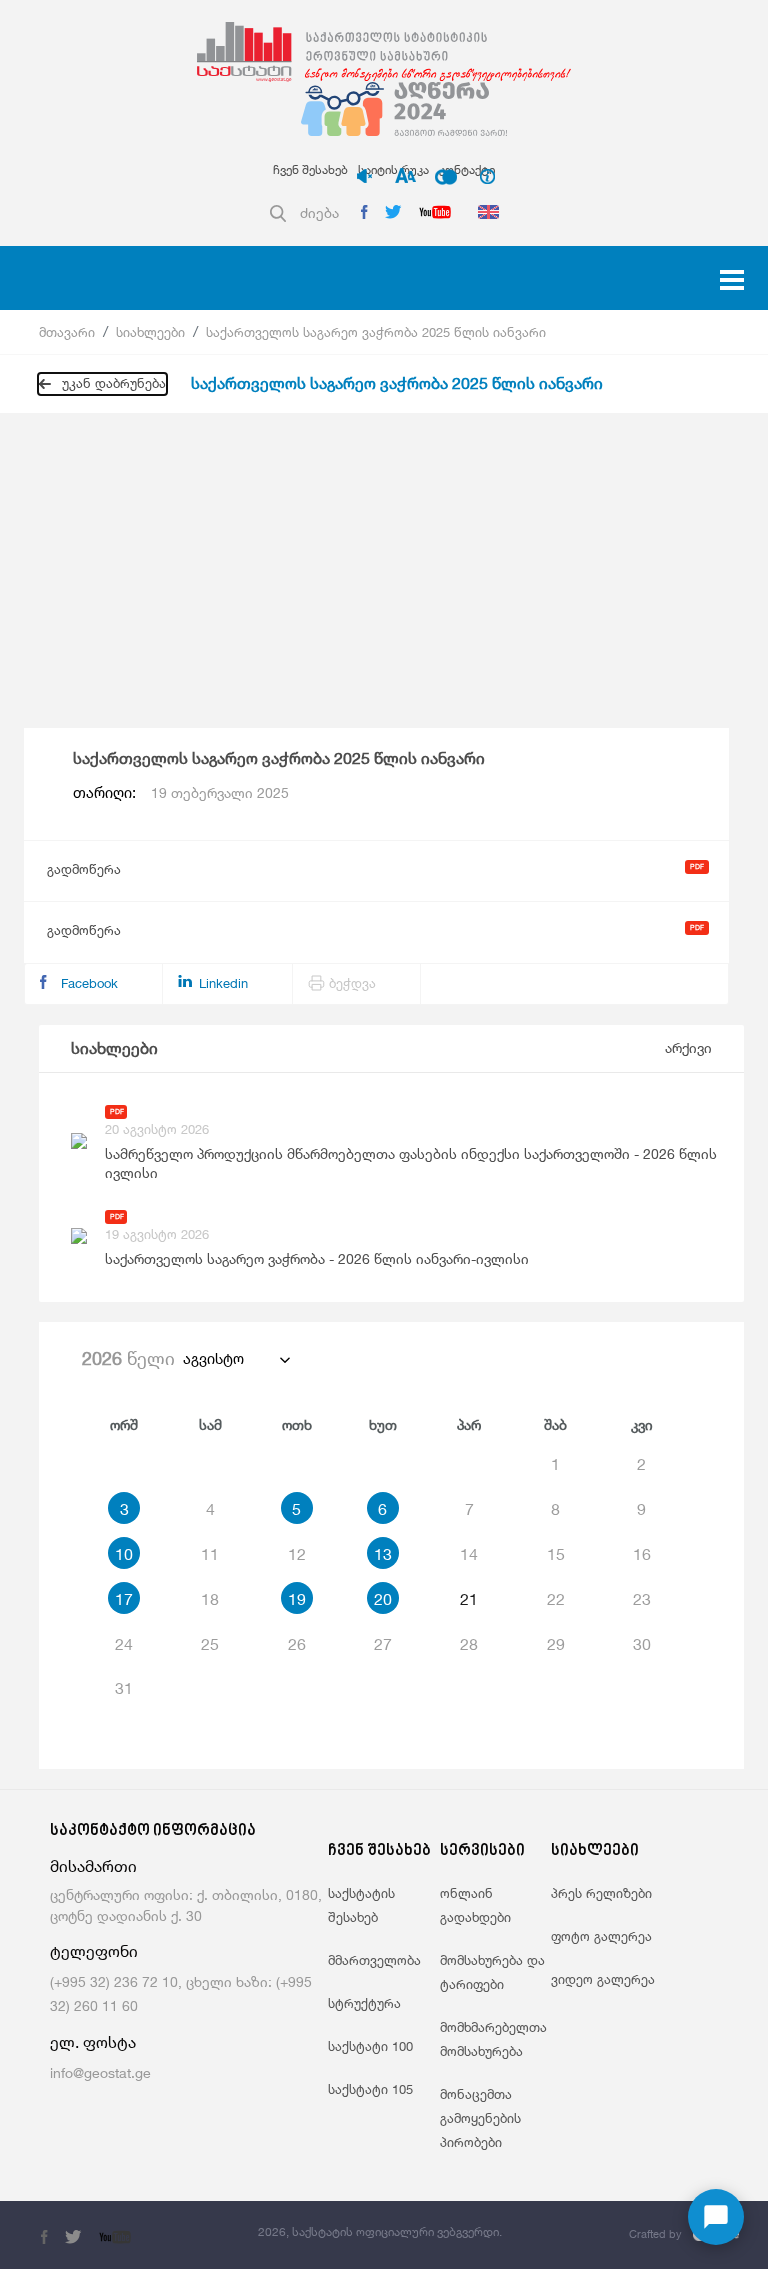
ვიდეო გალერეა (603, 1979)
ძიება (319, 212)
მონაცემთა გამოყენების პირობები (480, 2118)
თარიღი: (181, 793)
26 (297, 1644)
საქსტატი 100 (370, 2046)
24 (124, 1644)
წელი (128, 1358)
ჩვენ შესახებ (310, 169)
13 (383, 1554)
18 (210, 1599)
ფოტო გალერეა (601, 1936)
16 (642, 1554)
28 (469, 1644)
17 (124, 1599)
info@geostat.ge (100, 2072)
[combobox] (235, 1359)
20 (383, 1599)
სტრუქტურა (364, 2003)
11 (210, 1554)
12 (297, 1554)
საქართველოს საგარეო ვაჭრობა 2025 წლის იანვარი (376, 332)
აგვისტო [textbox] (213, 1358)
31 (124, 1688)
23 (642, 1599)
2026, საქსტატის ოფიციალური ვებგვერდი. (380, 2231)
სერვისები (482, 1851)
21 (469, 1599)
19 (297, 1599)
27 (383, 1644)
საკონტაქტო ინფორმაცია (153, 1831)
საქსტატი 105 (370, 2089)
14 (469, 1554)
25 (210, 1644)
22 (556, 1599)
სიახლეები (150, 332)
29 (556, 1644)
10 (124, 1554)
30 (642, 1644)
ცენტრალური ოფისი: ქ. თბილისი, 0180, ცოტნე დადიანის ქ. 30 (186, 1905)
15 (556, 1554)
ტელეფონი (94, 1951)
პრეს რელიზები (601, 1893)
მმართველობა (374, 1960)
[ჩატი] (716, 2217)
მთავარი (67, 332)
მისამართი (93, 1866)
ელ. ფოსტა (93, 2042)
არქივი (688, 1047)
